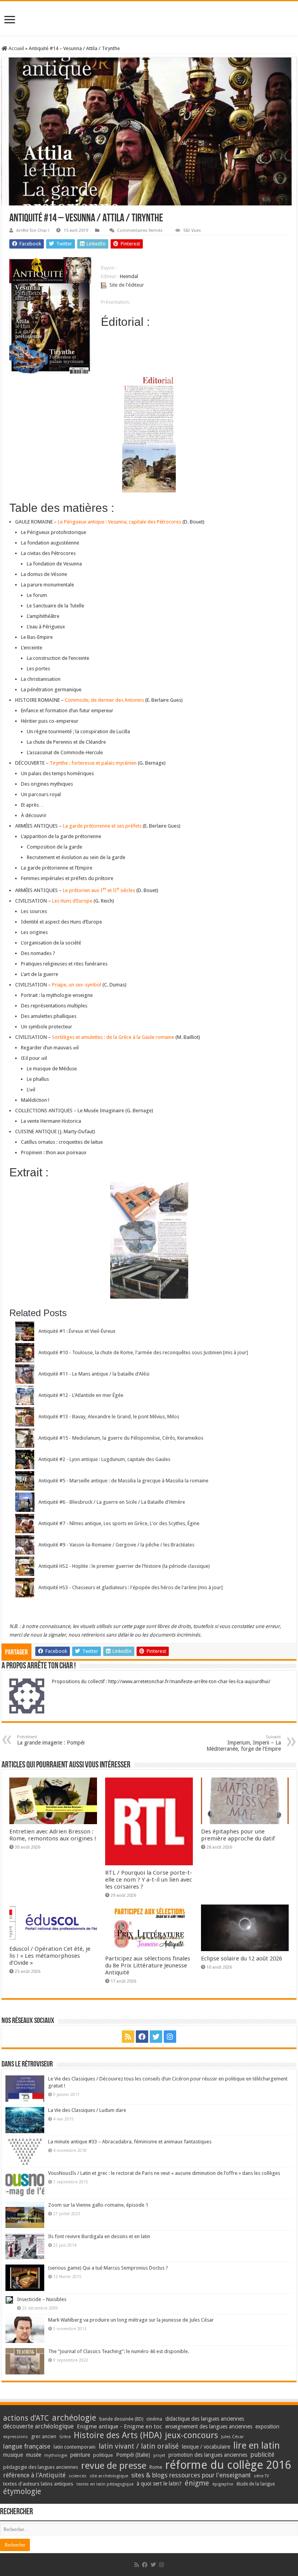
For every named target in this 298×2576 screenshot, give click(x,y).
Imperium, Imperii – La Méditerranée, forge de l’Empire (244, 1743)
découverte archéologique (38, 2426)
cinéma (154, 2419)
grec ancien (44, 2436)
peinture (80, 2455)
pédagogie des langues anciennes (41, 2467)
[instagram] (170, 2037)
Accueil (16, 48)
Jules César (233, 2437)
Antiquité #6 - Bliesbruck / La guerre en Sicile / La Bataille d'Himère (112, 1502)
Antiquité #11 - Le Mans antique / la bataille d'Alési (94, 1374)
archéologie (74, 2418)
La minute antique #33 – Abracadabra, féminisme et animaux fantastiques (130, 2142)
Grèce (65, 2437)
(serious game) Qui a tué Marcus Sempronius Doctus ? (108, 2268)
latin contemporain (74, 2447)
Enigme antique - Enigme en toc (120, 2426)
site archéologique (109, 2476)
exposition (267, 2426)
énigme (197, 2483)
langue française (27, 2446)
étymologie (22, 2492)
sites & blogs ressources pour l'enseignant (191, 2475)
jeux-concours (191, 2435)
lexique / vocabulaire (206, 2447)
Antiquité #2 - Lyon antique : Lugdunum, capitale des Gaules (104, 1459)
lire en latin (256, 2446)
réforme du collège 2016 (228, 2465)
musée (34, 2455)
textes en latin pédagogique (105, 2484)
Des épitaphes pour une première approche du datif (238, 1835)
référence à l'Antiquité (34, 2475)
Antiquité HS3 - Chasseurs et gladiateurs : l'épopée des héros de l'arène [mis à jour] (131, 1587)
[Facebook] (142, 2037)
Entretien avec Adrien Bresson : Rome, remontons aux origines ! (53, 1835)
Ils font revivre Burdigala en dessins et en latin (99, 2236)
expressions (16, 2437)
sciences (78, 2476)
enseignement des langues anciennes (209, 2426)
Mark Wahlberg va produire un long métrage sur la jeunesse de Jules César (131, 2320)
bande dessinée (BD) (121, 2419)
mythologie (56, 2455)
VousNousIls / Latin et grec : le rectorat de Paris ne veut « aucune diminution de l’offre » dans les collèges (164, 2173)
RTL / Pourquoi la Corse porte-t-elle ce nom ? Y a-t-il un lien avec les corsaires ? (149, 1880)
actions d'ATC (26, 2418)
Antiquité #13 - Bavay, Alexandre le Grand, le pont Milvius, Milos (109, 1417)
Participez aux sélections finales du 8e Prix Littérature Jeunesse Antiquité (148, 1965)
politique (103, 2455)
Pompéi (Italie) (133, 2455)
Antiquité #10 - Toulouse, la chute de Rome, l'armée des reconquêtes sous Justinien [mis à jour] (143, 1352)
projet (159, 2455)
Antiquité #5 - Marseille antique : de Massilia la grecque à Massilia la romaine (123, 1481)
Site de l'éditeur (127, 285)
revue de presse (114, 2466)
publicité (262, 2455)
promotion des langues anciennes (208, 2455)
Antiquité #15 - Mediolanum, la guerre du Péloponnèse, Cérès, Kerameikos (121, 1438)
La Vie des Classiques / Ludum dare (87, 2110)
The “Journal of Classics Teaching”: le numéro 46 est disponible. (119, 2351)
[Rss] (128, 2037)
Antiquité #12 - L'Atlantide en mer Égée (81, 1395)
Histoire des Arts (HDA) (118, 2435)
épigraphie (223, 2484)
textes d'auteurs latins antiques (38, 2484)
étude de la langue (256, 2484)
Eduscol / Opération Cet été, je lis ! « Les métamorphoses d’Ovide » (50, 1956)
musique (13, 2455)
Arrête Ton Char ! (33, 230)
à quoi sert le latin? (159, 2484)
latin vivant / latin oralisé (139, 2446)
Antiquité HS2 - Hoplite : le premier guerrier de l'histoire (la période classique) (124, 1566)
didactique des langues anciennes (205, 2419)
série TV (261, 2476)
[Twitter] (156, 2037)
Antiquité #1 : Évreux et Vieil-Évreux (77, 1331)
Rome (156, 2467)
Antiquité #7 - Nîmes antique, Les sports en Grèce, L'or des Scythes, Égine (119, 1523)
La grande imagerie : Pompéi (51, 1740)
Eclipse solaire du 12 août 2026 (242, 1959)
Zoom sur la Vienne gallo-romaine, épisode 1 (98, 2205)
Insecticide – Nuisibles (42, 2299)
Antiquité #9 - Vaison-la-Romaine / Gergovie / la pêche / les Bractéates (116, 1545)
